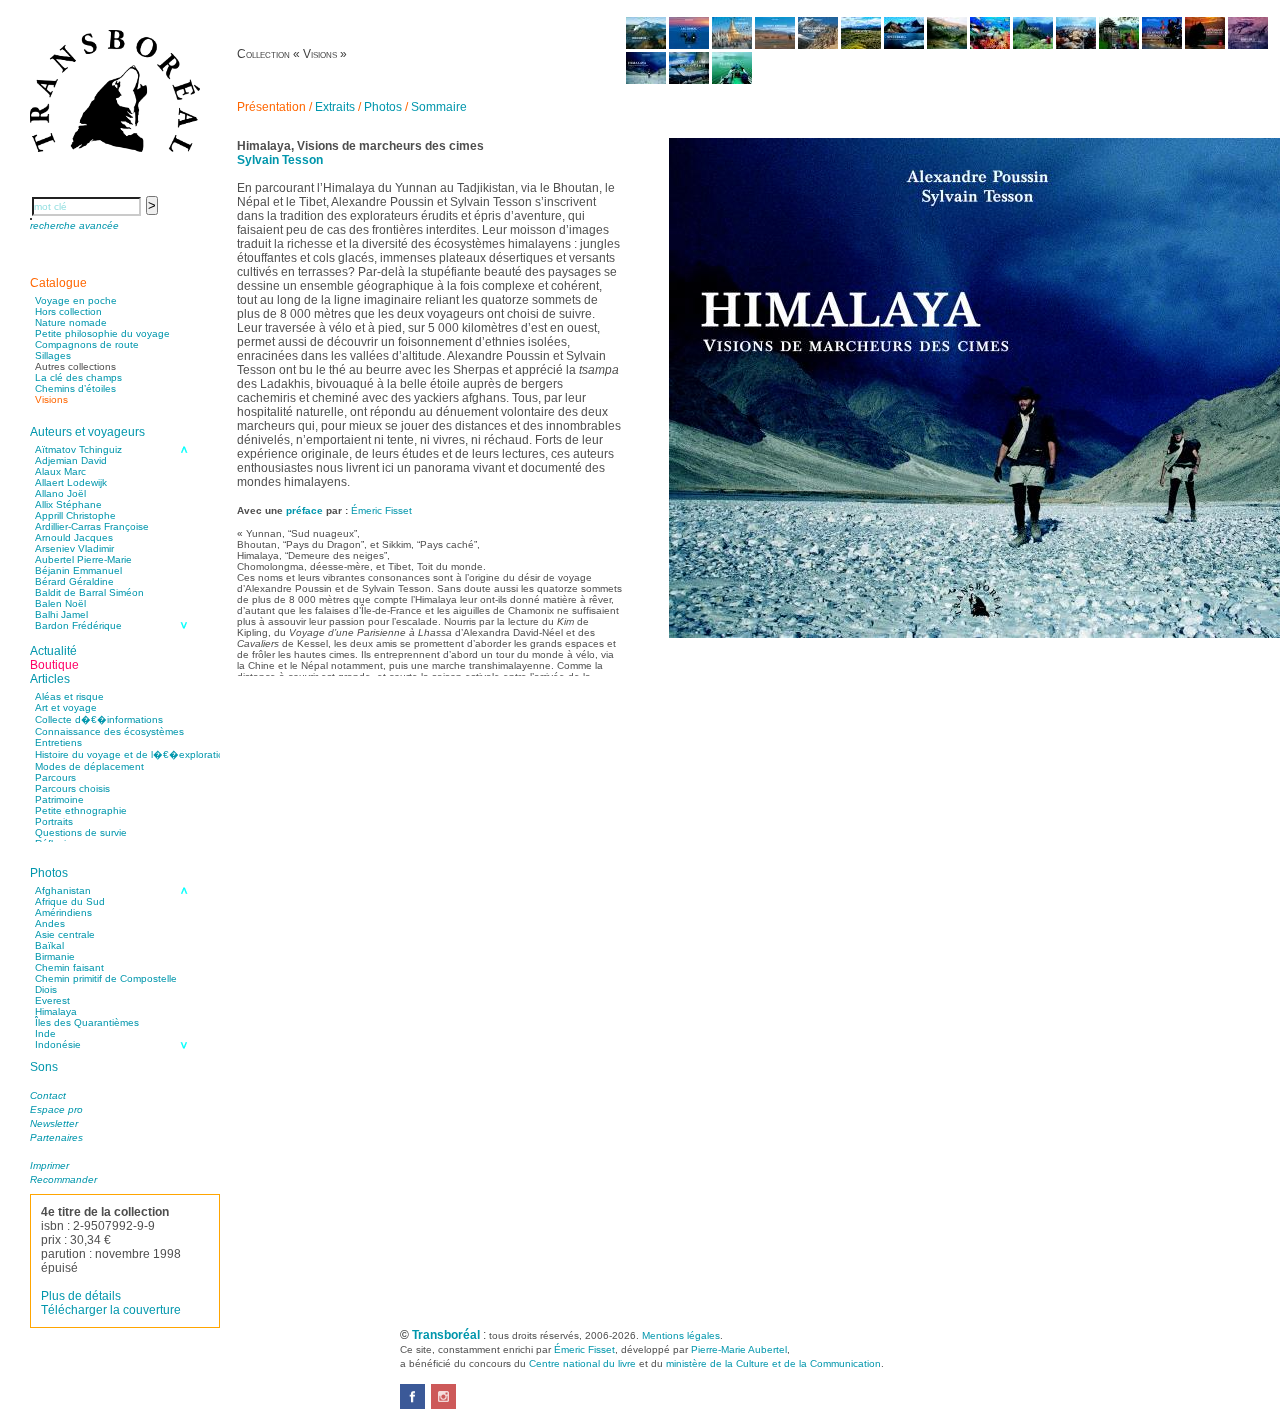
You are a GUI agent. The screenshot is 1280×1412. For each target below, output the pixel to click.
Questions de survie (81, 832)
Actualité (53, 651)
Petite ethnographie (81, 810)
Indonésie (58, 1044)
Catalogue (58, 283)
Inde (45, 1033)
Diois (46, 989)
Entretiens (58, 742)
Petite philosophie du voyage (102, 333)
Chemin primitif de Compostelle (106, 978)
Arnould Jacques (74, 537)
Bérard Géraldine (74, 581)
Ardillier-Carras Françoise (92, 526)
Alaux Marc (60, 471)
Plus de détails (81, 1296)
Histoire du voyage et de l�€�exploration (132, 754)
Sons (44, 1067)
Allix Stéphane (68, 504)
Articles (50, 679)
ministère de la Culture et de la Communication (773, 1363)
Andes (50, 923)
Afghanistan (63, 890)
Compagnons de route (87, 344)
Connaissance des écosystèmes (109, 731)
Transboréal (446, 1335)
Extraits (335, 107)
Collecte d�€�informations (99, 719)
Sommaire (439, 107)
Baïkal (49, 945)
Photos (49, 873)
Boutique (54, 665)
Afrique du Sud (70, 901)
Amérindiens (63, 912)
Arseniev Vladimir (74, 548)
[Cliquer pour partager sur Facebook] (412, 1405)
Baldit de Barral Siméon (89, 592)
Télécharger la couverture (111, 1310)
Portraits (54, 821)
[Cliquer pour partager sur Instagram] (443, 1405)
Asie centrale (65, 934)
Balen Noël (60, 603)
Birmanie (55, 956)
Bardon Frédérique (78, 625)
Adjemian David (71, 460)
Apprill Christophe (75, 515)
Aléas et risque (69, 696)
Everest (52, 1000)
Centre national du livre (582, 1363)
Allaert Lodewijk (71, 482)
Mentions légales (681, 1335)
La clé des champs (78, 377)
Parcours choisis (72, 788)
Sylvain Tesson (280, 160)
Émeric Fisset (381, 510)
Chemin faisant (69, 967)
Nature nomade (71, 322)
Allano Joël (60, 493)
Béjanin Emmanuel (78, 570)
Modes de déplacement (89, 766)
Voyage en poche (76, 300)
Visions (51, 399)
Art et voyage (66, 707)
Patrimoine (59, 799)
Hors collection (68, 311)
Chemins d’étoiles (75, 388)
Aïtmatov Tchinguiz (78, 449)
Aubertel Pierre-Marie (83, 559)
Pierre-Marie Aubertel (739, 1349)
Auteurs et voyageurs (87, 432)
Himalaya (56, 1011)
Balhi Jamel (61, 614)
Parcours (55, 777)
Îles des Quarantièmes (87, 1022)
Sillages (53, 355)
